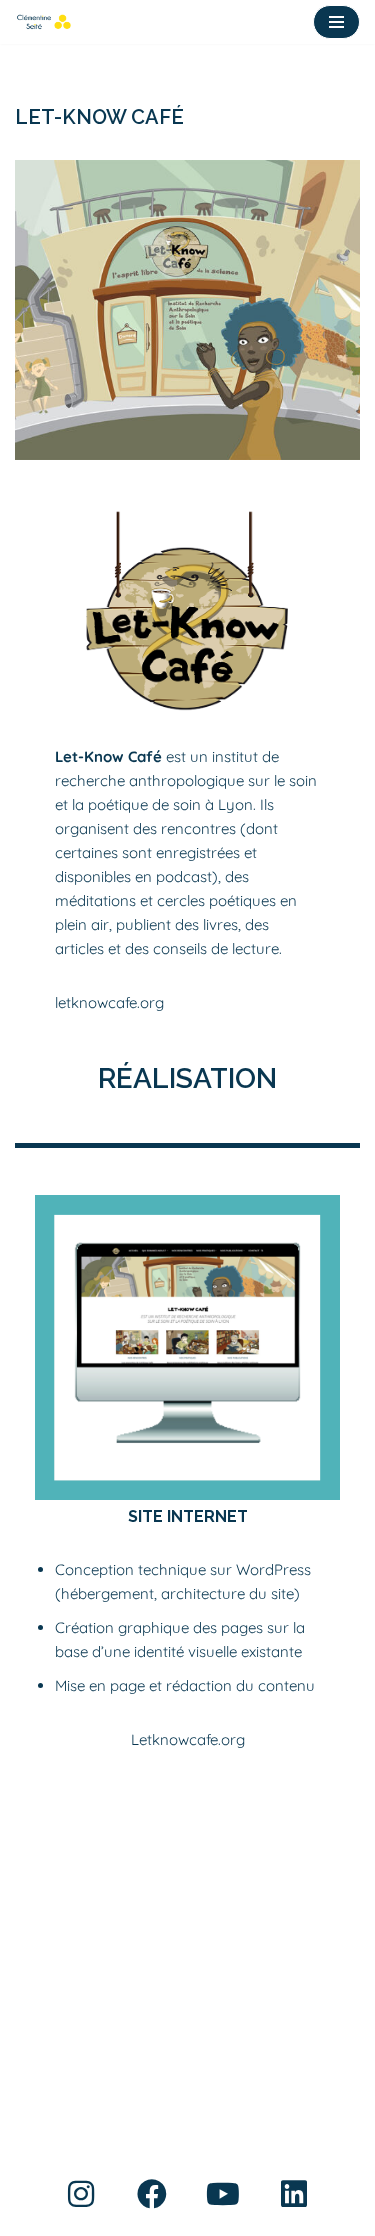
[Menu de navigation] (336, 22)
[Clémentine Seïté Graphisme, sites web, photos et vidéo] (43, 22)
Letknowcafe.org (188, 1739)
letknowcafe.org (109, 1002)
